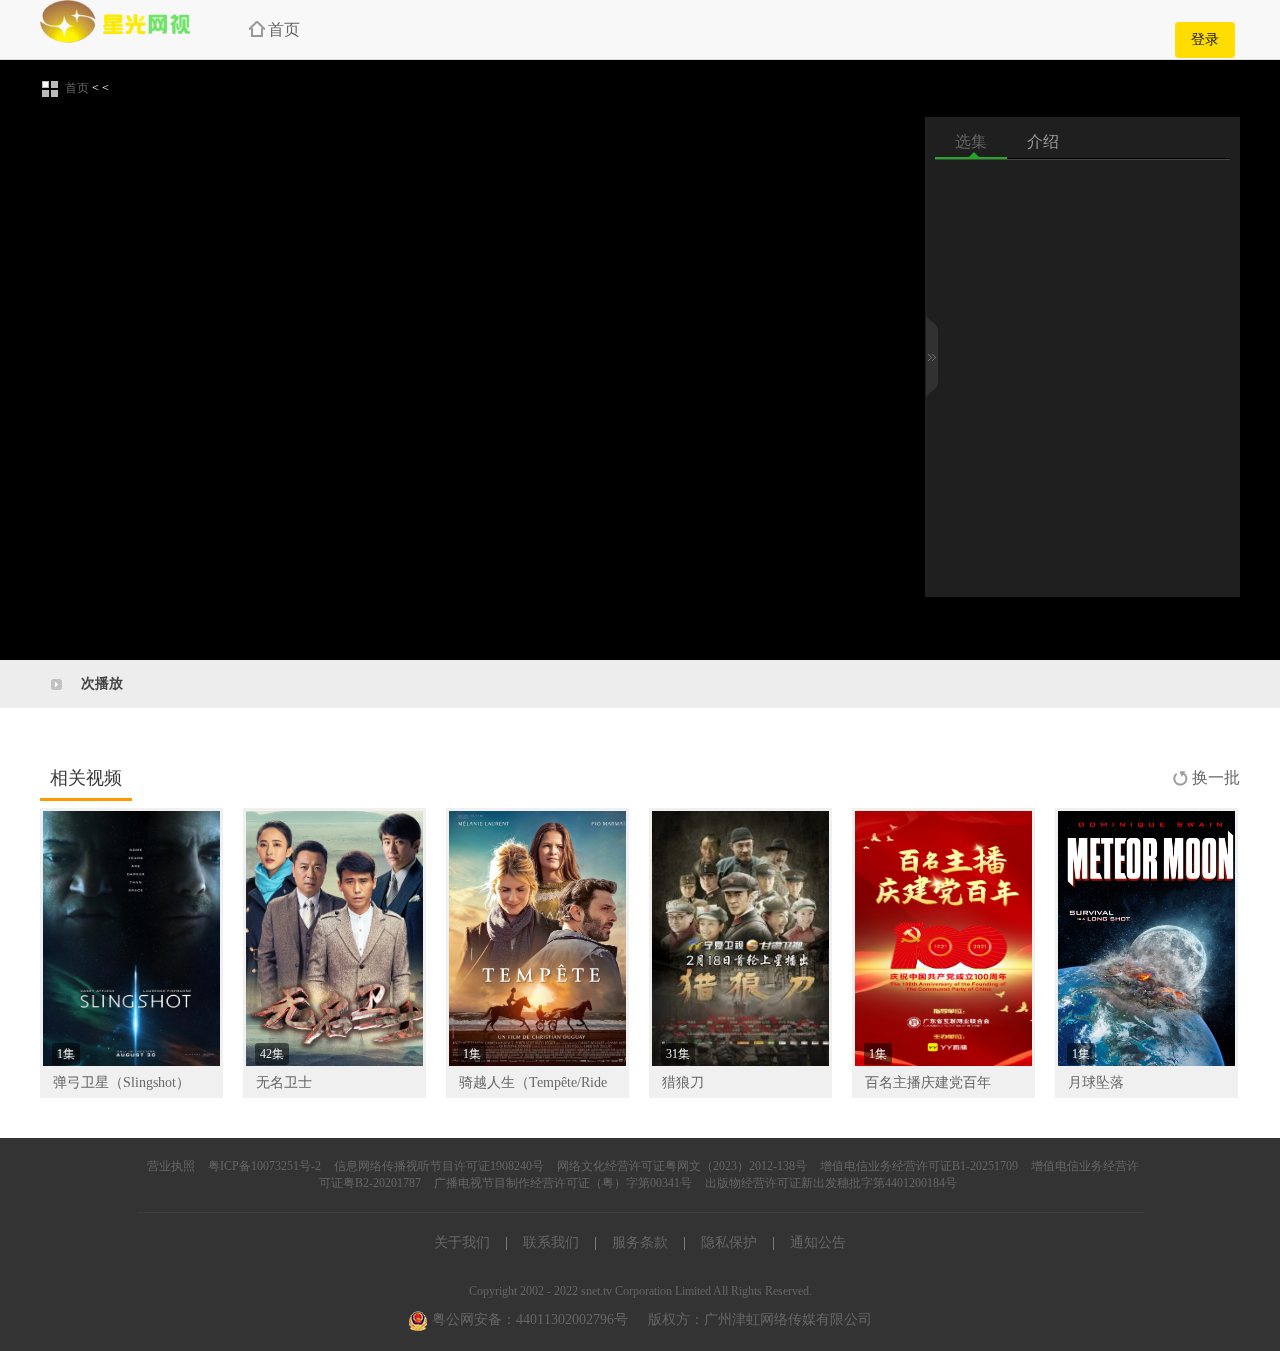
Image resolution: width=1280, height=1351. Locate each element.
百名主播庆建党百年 (928, 1082)
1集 (66, 1054)
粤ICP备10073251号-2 (264, 1166)
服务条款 (640, 1242)
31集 (678, 1054)
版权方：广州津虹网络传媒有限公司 (760, 1319)
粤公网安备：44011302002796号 (528, 1319)
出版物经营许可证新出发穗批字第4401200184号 (831, 1183)
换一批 (1216, 777)
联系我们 (551, 1242)
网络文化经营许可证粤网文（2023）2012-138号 (682, 1166)
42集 (272, 1054)
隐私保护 (729, 1242)
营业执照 (171, 1166)
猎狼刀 (683, 1082)
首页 (284, 29)
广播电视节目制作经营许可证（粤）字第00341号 (563, 1183)
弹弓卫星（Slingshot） (121, 1082)
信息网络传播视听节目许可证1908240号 (439, 1166)
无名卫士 (284, 1082)
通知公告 (818, 1242)
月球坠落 (1096, 1082)
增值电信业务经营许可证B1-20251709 (919, 1166)
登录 (1205, 39)
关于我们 (462, 1242)
